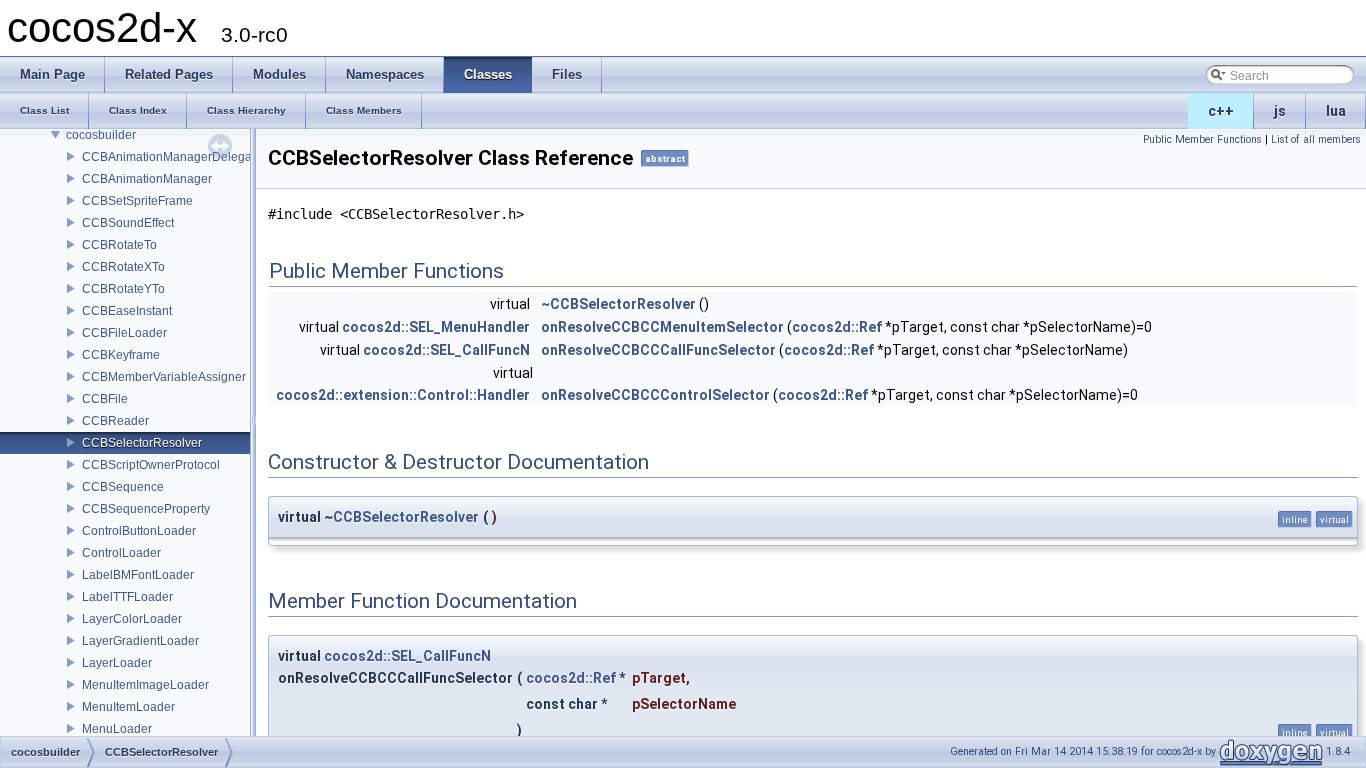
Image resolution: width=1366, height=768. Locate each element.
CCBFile (105, 399)
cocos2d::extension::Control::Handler (403, 395)
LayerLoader (117, 663)
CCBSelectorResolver (142, 443)
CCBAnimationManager (147, 179)
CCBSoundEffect (128, 223)
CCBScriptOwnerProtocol (151, 465)
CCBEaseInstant (127, 311)
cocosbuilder (101, 135)
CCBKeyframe (121, 355)
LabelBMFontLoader (138, 575)
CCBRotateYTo (123, 289)
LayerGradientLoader (140, 641)
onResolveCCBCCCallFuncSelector (658, 350)
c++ (1221, 111)
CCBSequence (123, 487)
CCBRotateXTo (123, 267)
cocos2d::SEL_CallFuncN (446, 350)
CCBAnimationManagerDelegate (172, 157)
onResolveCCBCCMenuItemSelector (662, 327)
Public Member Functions (1202, 139)
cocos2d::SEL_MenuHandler (436, 327)
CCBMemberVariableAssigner (164, 377)
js (1280, 111)
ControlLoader (121, 553)
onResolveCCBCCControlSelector (655, 395)
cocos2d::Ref (837, 327)
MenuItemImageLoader (145, 685)
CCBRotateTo (119, 245)
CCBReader (115, 421)
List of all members (1316, 139)
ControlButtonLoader (139, 531)
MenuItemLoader (128, 707)
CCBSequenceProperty (146, 509)
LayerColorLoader (132, 619)
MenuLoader (117, 729)
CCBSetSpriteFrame (137, 201)
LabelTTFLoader (127, 597)
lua (1336, 111)
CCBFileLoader (124, 333)
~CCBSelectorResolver (618, 304)
